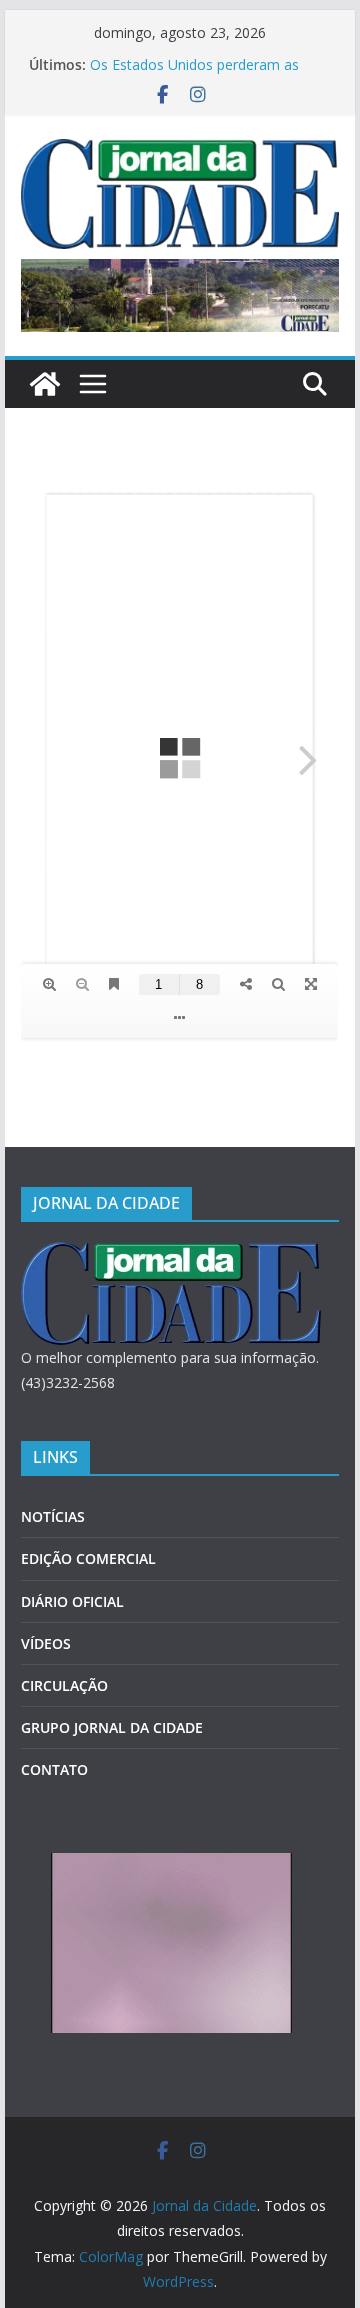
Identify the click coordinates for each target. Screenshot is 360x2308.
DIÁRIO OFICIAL (72, 1601)
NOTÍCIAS (53, 1516)
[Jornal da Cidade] (45, 384)
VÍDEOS (46, 1643)
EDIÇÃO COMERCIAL (88, 1558)
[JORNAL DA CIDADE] (171, 1254)
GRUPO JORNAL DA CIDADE (112, 1727)
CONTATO (54, 1769)
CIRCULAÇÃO (64, 1685)
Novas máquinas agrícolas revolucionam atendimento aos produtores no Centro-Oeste (191, 64)
